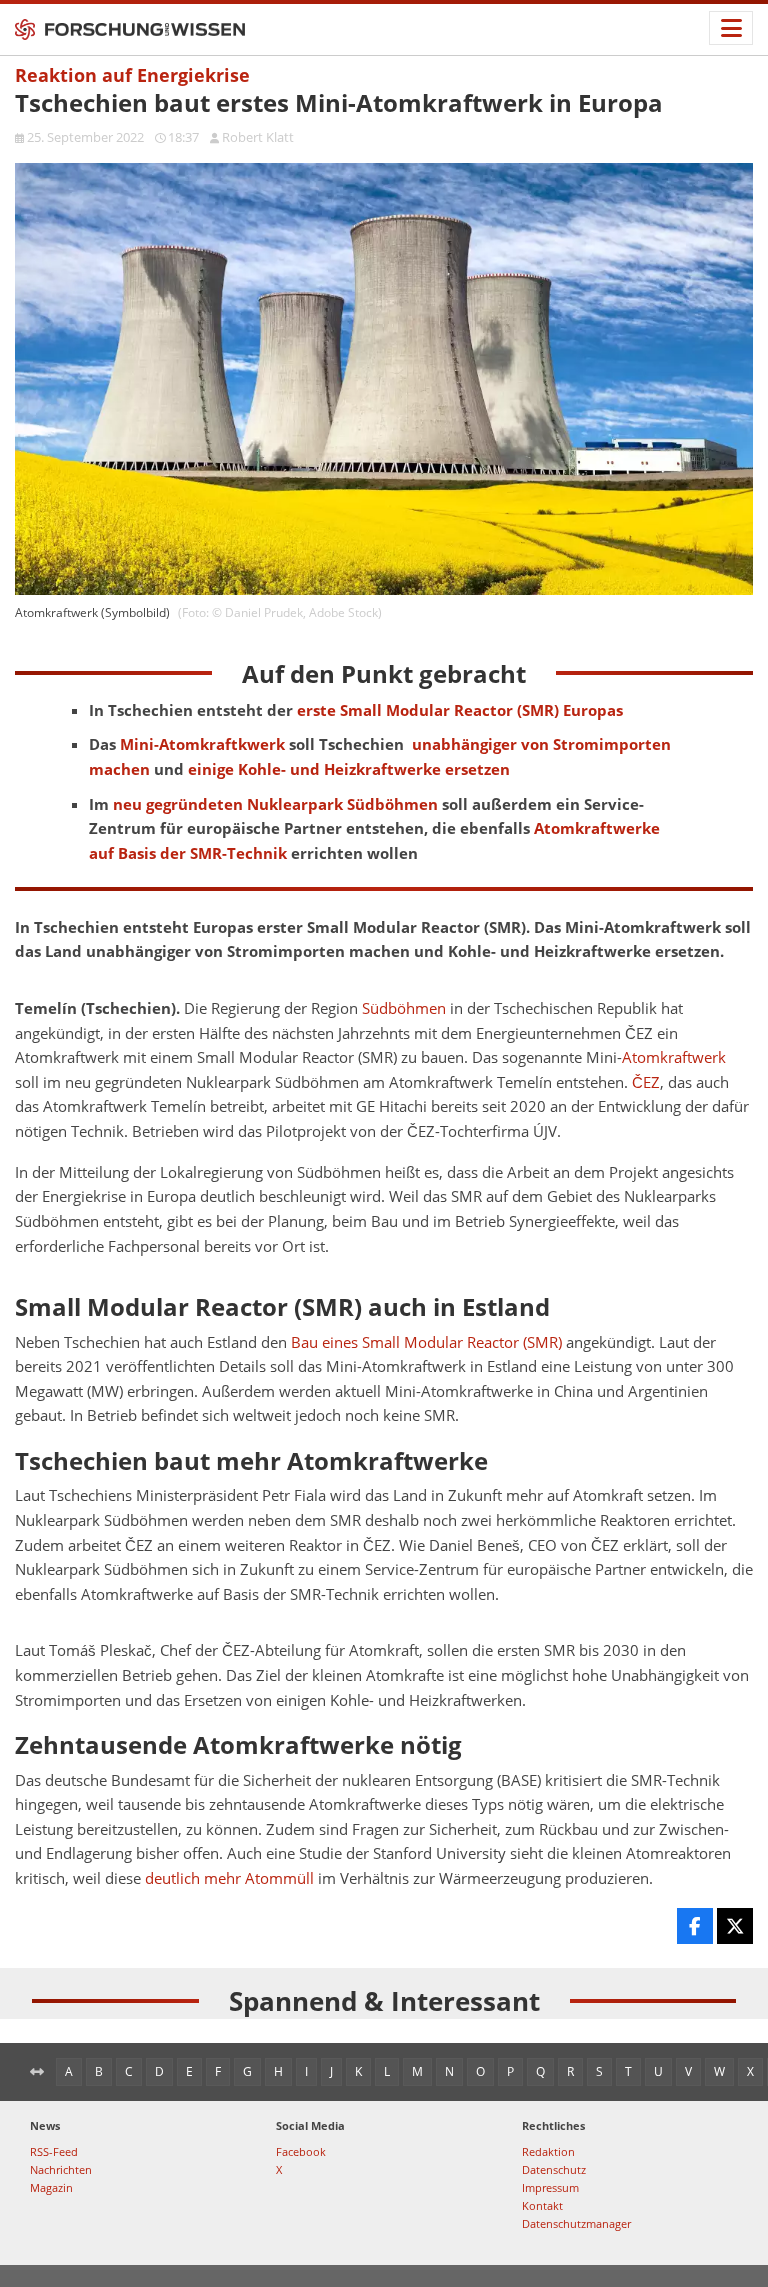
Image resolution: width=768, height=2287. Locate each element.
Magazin (51, 2187)
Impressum (550, 2187)
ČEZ (646, 1082)
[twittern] (735, 1926)
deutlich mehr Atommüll (229, 1878)
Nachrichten (61, 2169)
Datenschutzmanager (576, 2223)
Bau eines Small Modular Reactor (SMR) (426, 1342)
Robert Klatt (258, 137)
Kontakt (542, 2205)
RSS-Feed (54, 2151)
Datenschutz (554, 2169)
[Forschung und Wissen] (130, 30)
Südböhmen (404, 1008)
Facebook (301, 2151)
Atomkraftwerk (674, 1057)
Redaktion (548, 2151)
